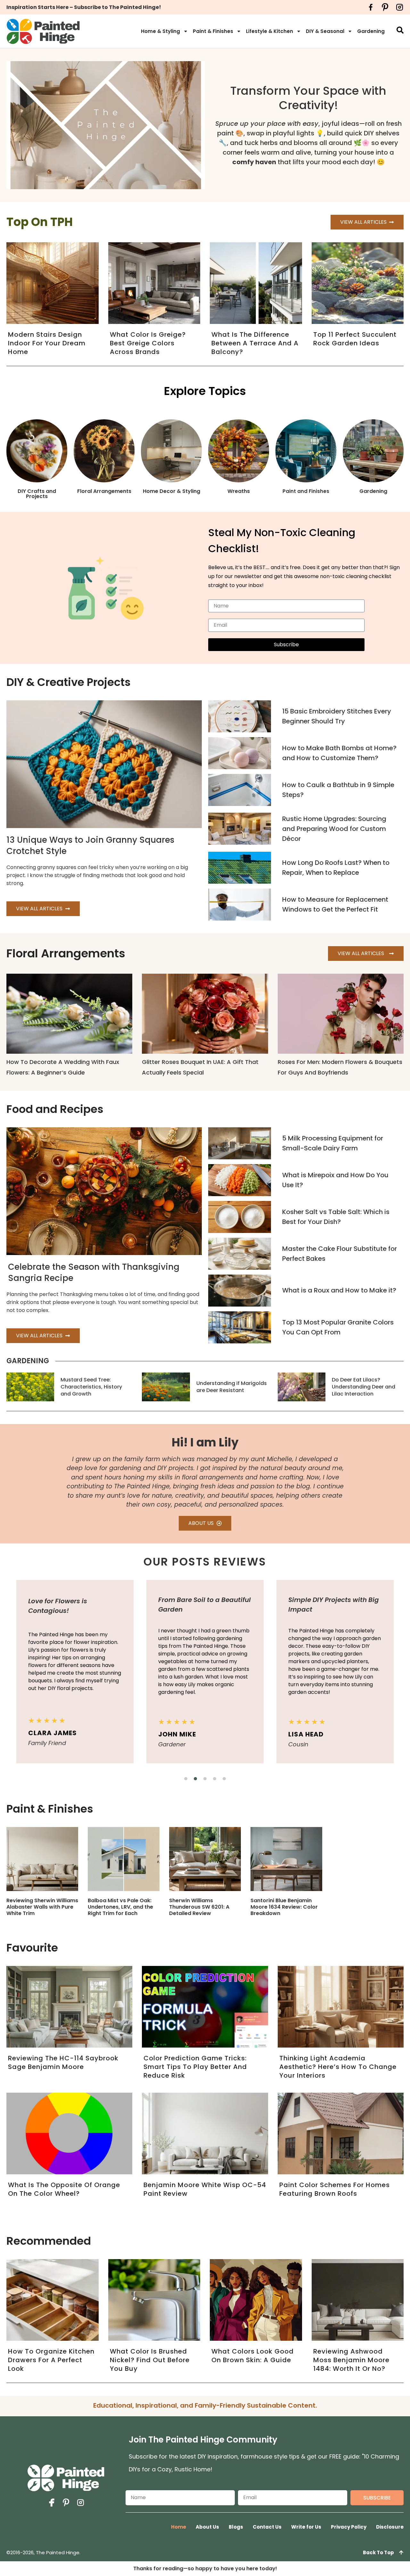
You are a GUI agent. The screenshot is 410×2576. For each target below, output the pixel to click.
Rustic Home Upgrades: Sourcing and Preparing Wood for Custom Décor (334, 829)
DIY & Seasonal (325, 31)
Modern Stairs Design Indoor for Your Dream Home (47, 343)
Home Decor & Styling (172, 491)
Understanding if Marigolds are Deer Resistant (232, 1387)
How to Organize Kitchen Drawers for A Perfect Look (51, 2360)
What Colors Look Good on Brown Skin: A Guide (253, 2356)
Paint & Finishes (213, 31)
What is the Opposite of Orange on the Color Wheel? (64, 2189)
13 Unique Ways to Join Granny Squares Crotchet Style (90, 845)
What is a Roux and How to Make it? (339, 1290)
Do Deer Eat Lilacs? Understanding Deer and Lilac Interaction (364, 1387)
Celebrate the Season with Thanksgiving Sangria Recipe (94, 1272)
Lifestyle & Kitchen (270, 31)
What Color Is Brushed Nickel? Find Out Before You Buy (150, 2360)
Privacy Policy (349, 2527)
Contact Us (267, 2527)
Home (179, 2527)
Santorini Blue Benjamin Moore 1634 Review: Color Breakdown (284, 1907)
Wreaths (239, 491)
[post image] (240, 716)
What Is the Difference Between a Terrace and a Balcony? (255, 343)
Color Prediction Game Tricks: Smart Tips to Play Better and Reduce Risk (195, 2067)
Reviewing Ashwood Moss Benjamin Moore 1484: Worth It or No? (351, 2360)
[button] (186, 1779)
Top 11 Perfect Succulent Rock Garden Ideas (355, 339)
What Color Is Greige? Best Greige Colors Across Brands (148, 343)
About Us (207, 2527)
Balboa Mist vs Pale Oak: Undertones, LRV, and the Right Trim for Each (120, 1907)
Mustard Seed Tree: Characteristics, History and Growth (91, 1387)
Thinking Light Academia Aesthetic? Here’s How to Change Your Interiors (338, 2067)
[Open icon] (371, 7)
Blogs (236, 2527)
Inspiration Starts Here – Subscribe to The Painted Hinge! (84, 7)
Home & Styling (160, 31)
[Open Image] (42, 1859)
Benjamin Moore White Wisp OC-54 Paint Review (205, 2189)
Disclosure (390, 2527)
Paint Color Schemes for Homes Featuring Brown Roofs (335, 2189)
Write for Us (306, 2527)
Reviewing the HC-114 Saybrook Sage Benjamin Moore (63, 2062)
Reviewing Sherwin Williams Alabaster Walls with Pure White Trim (42, 1907)
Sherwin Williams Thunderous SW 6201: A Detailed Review (199, 1907)
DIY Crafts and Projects (37, 494)
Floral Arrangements (104, 491)
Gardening (371, 31)
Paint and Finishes (306, 491)
